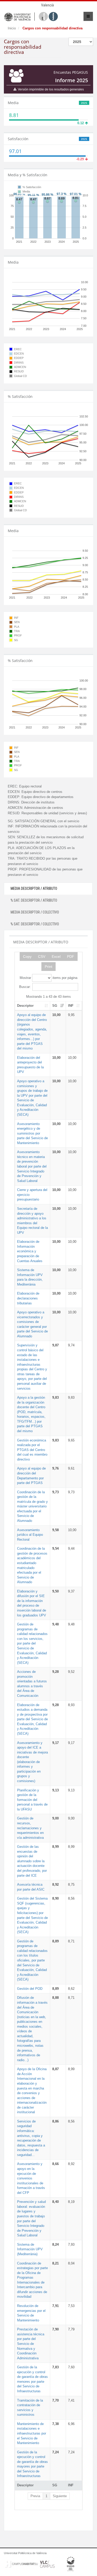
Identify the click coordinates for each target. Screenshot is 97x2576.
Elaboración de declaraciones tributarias (28, 1298)
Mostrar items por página (48, 978)
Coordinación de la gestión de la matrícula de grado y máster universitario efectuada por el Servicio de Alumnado (32, 1506)
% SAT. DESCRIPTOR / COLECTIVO (35, 924)
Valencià (47, 5)
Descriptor (25, 1006)
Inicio (12, 28)
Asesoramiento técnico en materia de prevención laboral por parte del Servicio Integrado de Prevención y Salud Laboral (32, 1166)
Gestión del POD (30, 1989)
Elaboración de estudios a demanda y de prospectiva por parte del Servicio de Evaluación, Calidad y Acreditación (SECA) (32, 1719)
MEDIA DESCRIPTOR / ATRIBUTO (34, 888)
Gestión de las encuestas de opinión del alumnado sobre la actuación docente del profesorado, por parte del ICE (32, 1861)
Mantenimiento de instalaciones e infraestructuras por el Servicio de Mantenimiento (32, 2433)
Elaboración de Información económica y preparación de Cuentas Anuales (30, 1251)
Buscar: (25, 987)
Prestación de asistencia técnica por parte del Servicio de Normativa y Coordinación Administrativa (31, 2344)
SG (55, 1006)
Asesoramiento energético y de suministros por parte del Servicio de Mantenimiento (32, 1133)
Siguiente (60, 2496)
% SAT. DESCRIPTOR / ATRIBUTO (34, 900)
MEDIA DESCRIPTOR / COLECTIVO (35, 912)
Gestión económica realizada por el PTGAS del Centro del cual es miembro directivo (32, 1450)
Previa (35, 2496)
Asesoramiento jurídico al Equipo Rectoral (30, 1535)
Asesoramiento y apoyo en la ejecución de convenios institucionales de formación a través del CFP (31, 2178)
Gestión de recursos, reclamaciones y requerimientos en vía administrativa (30, 1828)
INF (71, 1006)
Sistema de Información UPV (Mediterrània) (30, 2249)
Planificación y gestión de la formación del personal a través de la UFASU (32, 1800)
